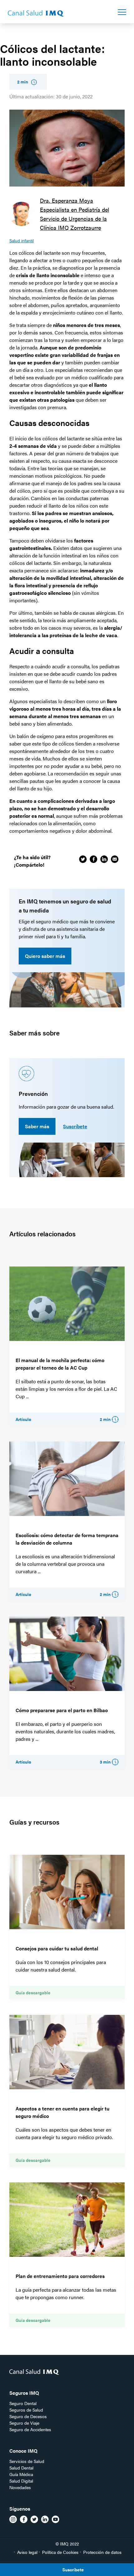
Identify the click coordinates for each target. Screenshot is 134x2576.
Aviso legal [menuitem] (27, 2552)
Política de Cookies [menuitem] (60, 2552)
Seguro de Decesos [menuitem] (28, 2416)
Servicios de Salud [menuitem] (27, 2461)
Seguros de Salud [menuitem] (26, 2410)
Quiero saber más (45, 956)
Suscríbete (75, 1126)
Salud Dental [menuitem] (21, 2468)
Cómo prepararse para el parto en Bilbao (62, 1710)
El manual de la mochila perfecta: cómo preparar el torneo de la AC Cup (60, 1364)
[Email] (115, 859)
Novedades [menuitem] (20, 2487)
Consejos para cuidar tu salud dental (57, 1948)
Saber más (37, 1126)
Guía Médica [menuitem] (21, 2474)
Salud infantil (22, 240)
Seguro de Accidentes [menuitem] (30, 2429)
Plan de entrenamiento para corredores (60, 2276)
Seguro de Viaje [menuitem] (24, 2423)
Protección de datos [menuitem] (102, 2552)
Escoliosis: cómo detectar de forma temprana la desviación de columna (67, 1539)
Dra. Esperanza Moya (67, 200)
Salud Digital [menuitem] (21, 2481)
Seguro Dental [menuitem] (23, 2403)
